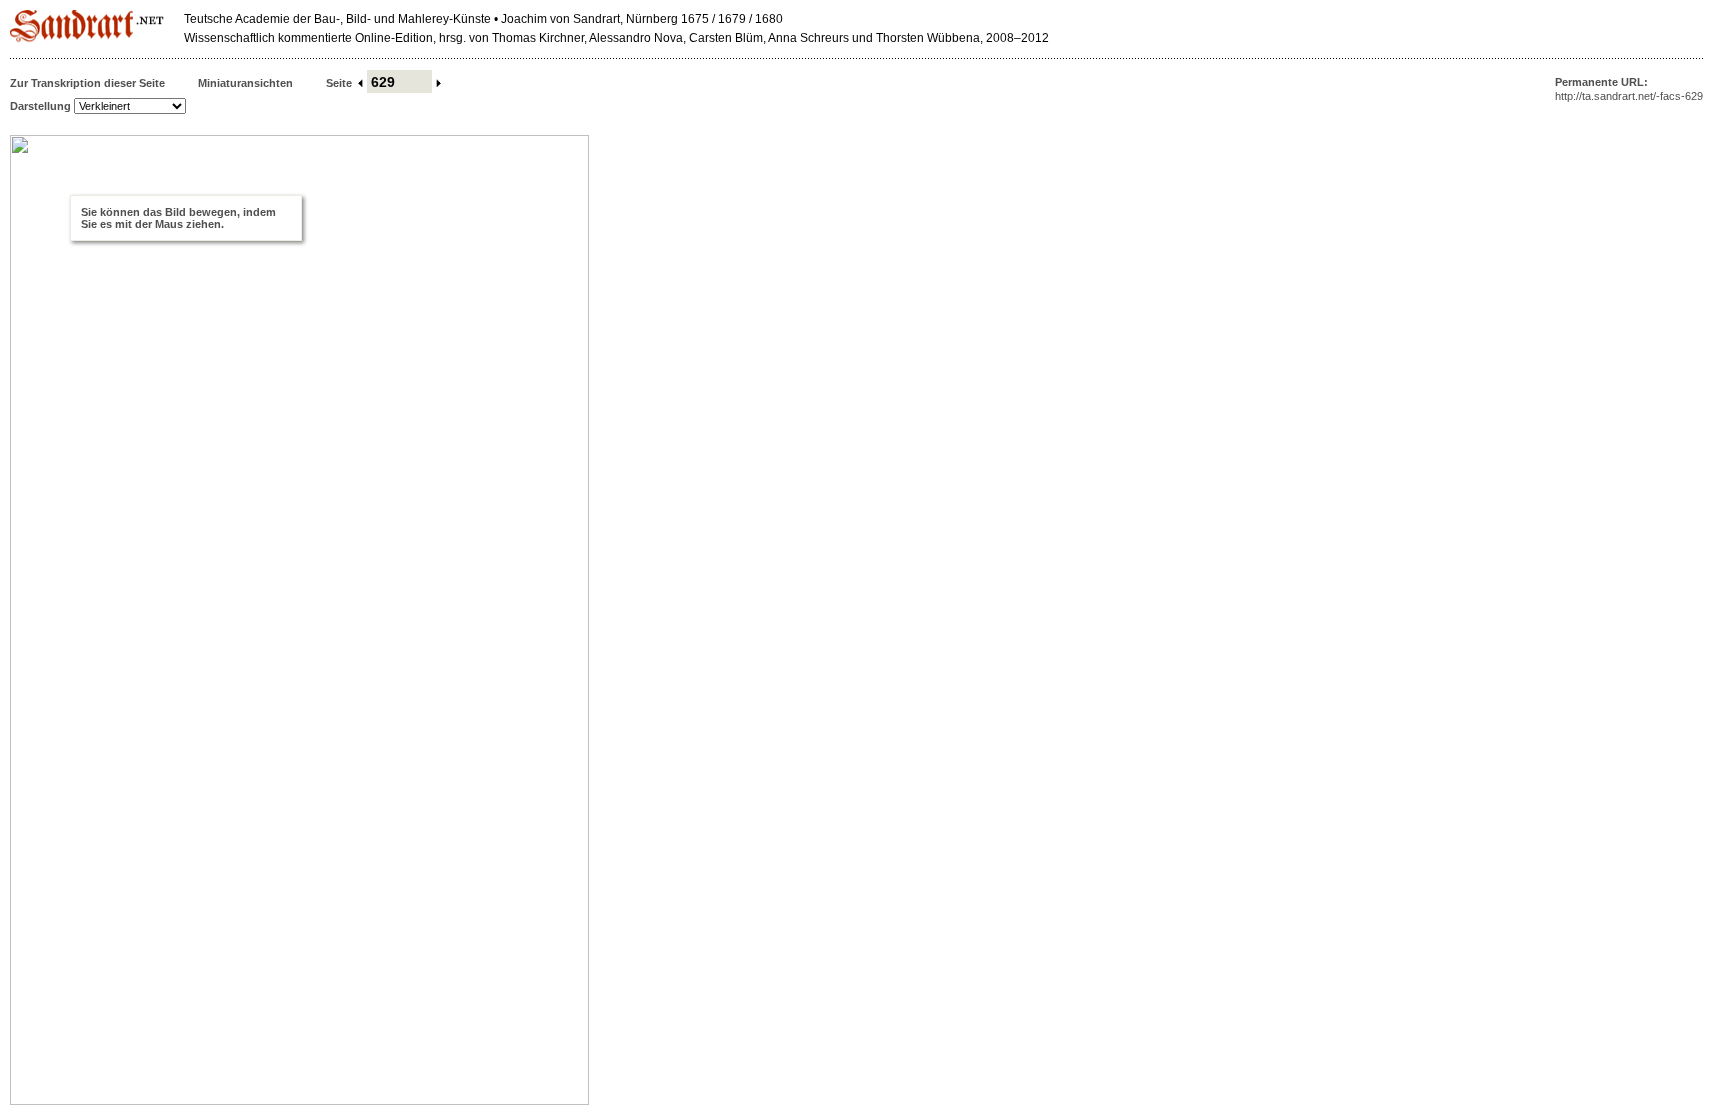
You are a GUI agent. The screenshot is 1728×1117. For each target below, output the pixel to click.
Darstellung (40, 106)
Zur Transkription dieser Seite (87, 83)
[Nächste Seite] (439, 83)
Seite (339, 83)
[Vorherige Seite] (359, 83)
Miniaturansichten (245, 83)
